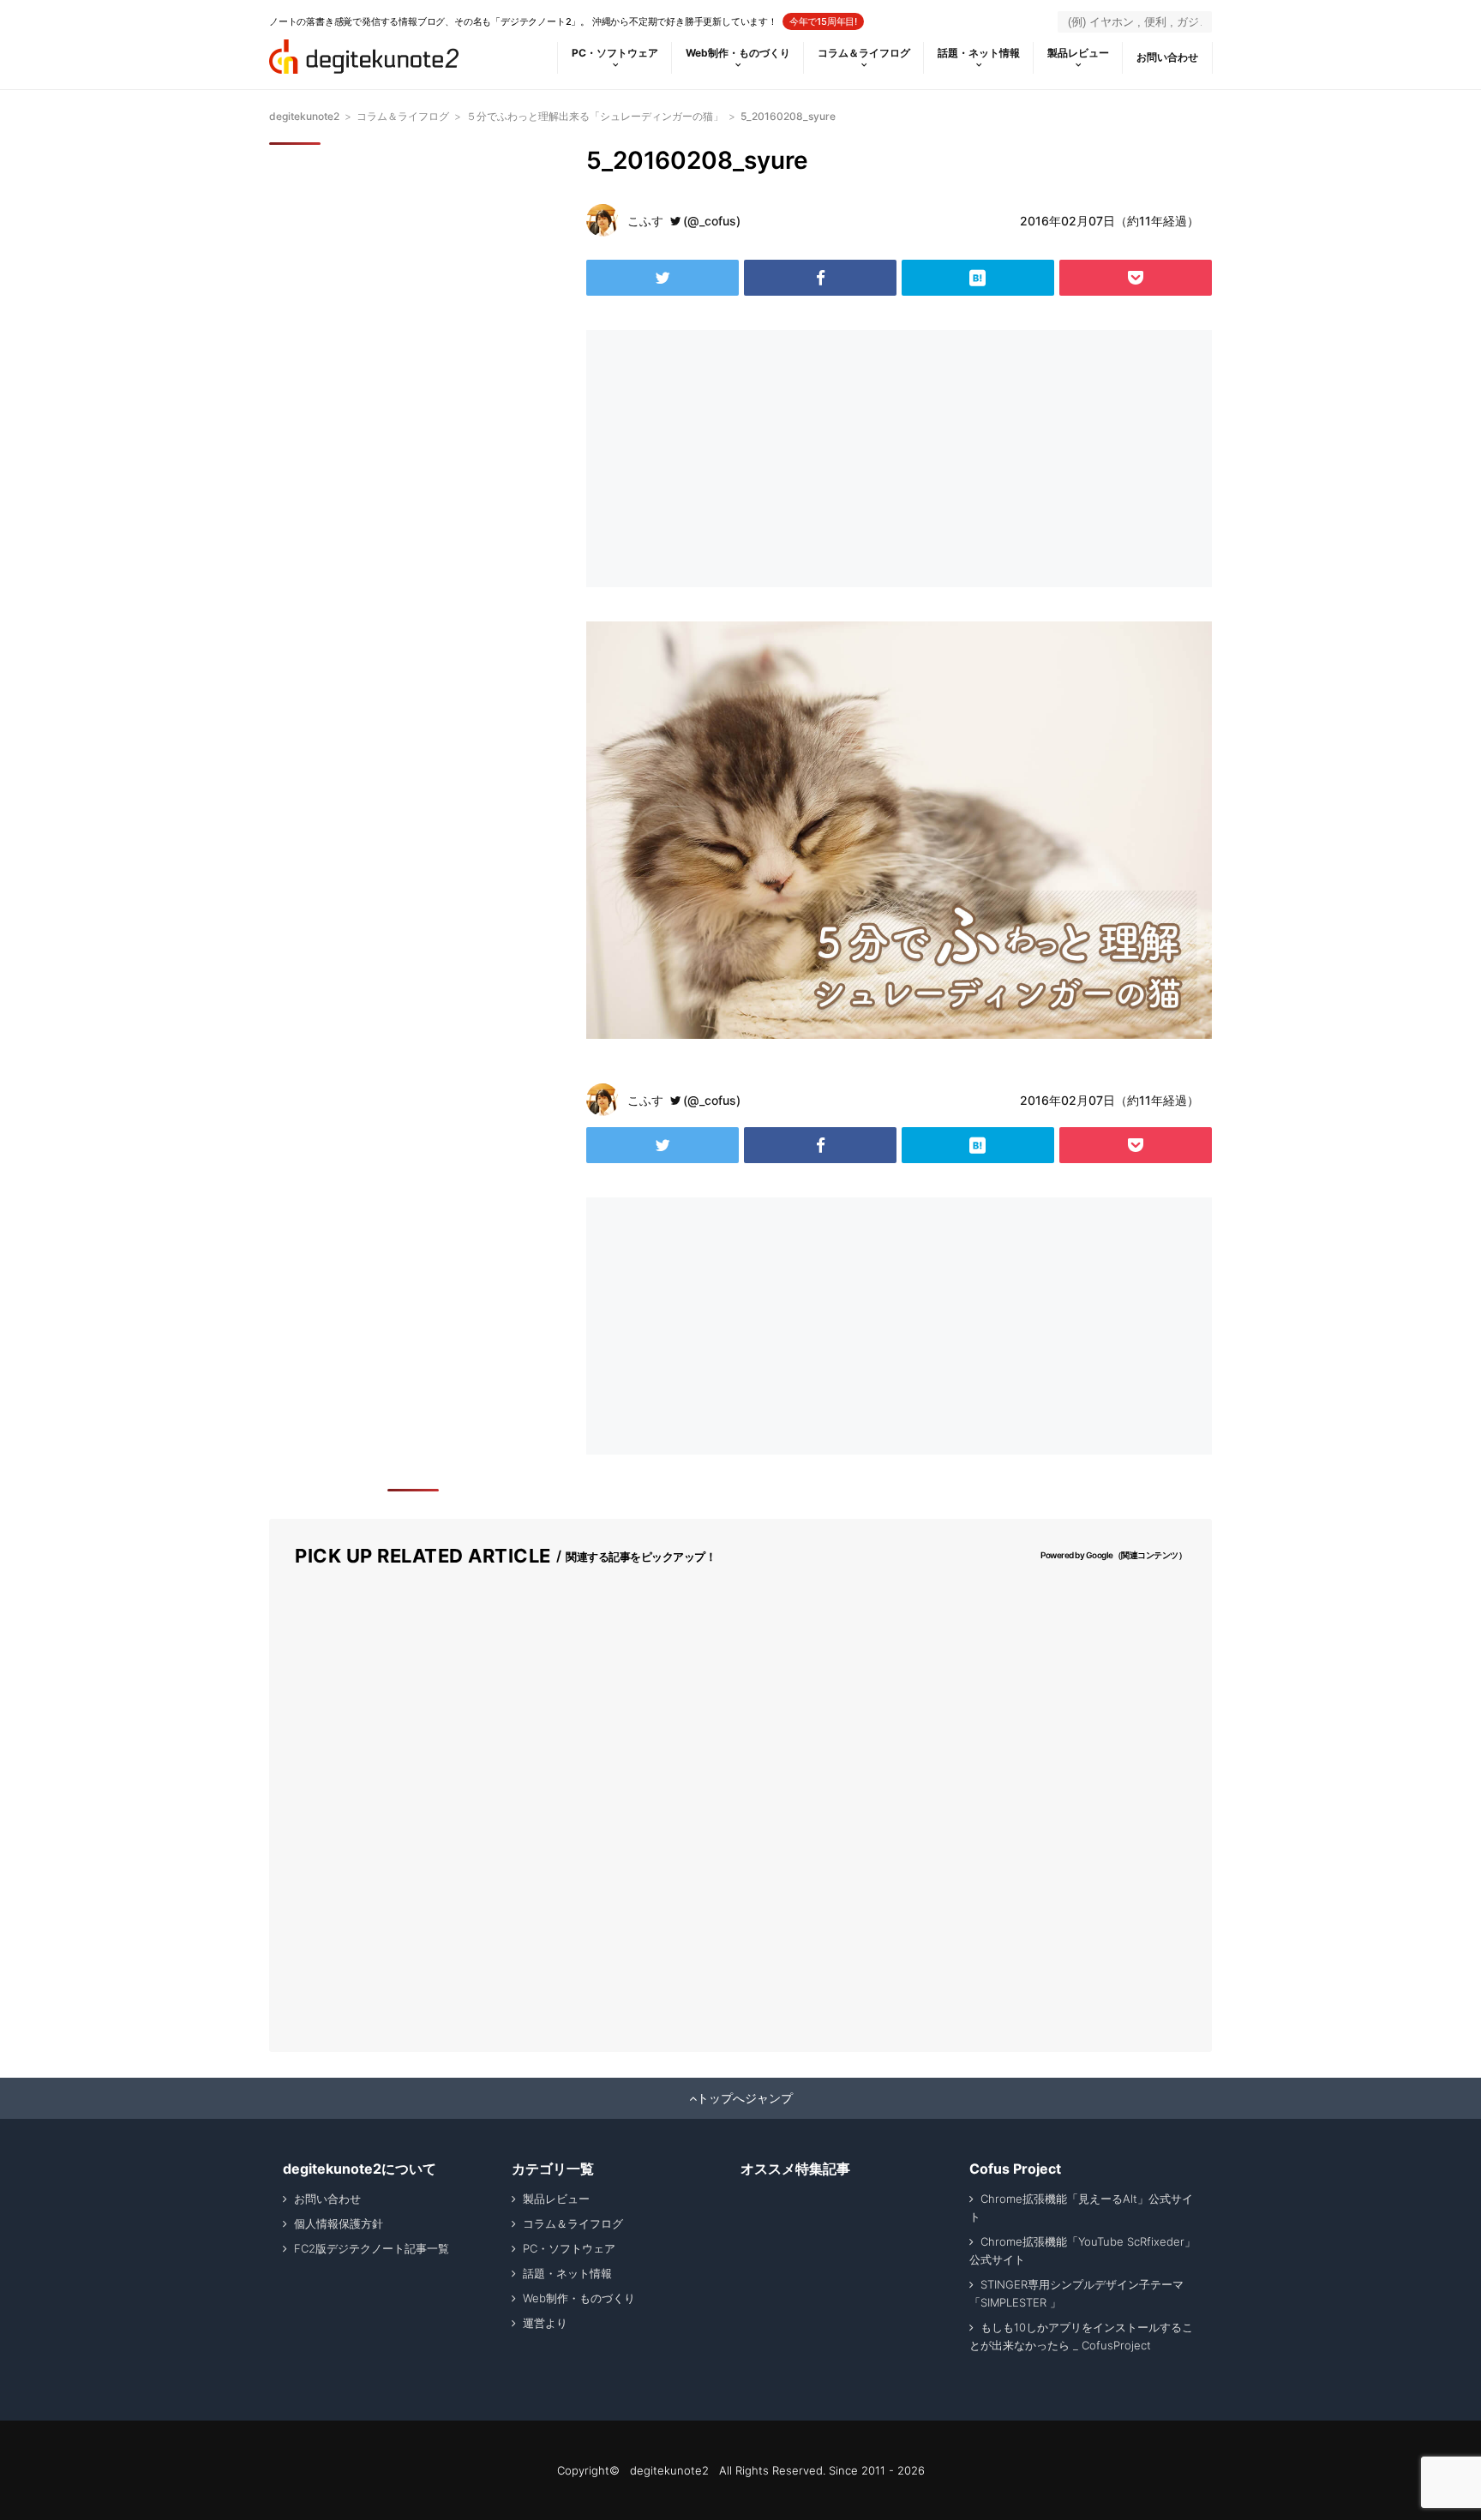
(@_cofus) (712, 221)
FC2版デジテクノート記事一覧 (372, 2248)
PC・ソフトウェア (615, 53)
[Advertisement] (739, 459)
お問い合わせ (1167, 57)
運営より (545, 2323)
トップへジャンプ (745, 2098)
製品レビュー (1078, 53)
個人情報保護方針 (339, 2223)
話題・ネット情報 (979, 53)
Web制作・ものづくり (738, 53)
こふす (645, 221)
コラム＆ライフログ (864, 53)
